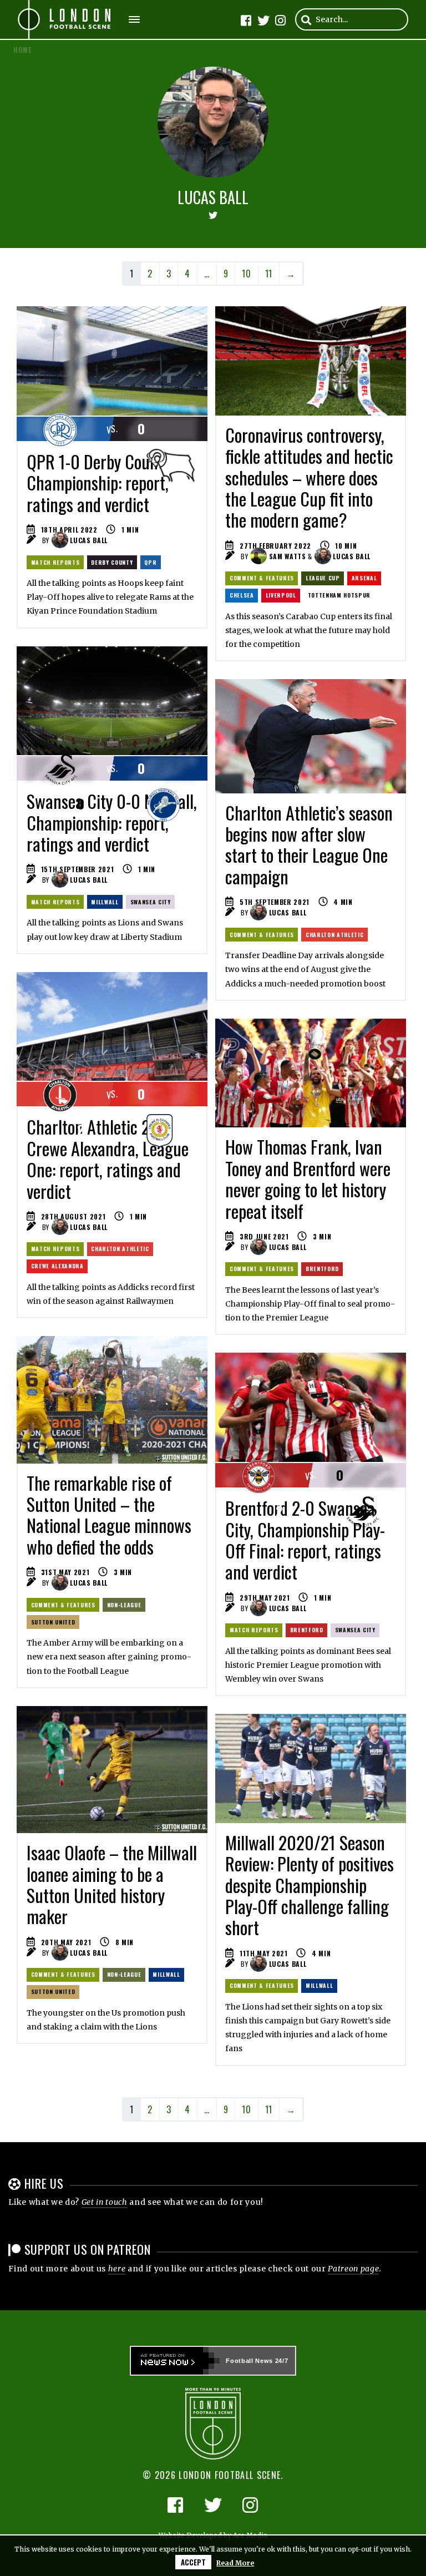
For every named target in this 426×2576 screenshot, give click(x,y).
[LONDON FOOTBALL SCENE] (65, 19)
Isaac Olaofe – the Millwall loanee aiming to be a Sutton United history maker (112, 1884)
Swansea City (151, 902)
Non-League (124, 1605)
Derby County (112, 562)
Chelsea (242, 595)
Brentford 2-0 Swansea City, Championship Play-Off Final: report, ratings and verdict (305, 1540)
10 (246, 274)
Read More (235, 2563)
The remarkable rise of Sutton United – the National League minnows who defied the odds (109, 1515)
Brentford (322, 1269)
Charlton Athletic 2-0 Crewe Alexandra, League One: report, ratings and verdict (108, 1158)
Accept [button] (193, 2562)
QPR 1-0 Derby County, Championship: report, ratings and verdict (100, 483)
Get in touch (105, 2202)
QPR (150, 562)
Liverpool (281, 595)
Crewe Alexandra (57, 1266)
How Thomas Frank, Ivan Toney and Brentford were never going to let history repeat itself (308, 1178)
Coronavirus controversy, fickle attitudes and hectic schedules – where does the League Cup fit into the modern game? (309, 477)
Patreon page (353, 2269)
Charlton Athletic (334, 935)
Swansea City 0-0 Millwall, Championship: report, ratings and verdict (112, 822)
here (117, 2269)
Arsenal (364, 578)
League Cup (323, 578)
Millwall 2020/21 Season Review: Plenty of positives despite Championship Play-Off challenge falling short (310, 1885)
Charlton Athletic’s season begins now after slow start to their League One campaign (309, 844)
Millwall (105, 902)
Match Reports (55, 562)
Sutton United (53, 1622)
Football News (249, 2361)
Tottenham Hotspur (339, 595)
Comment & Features (262, 578)
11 (269, 274)
